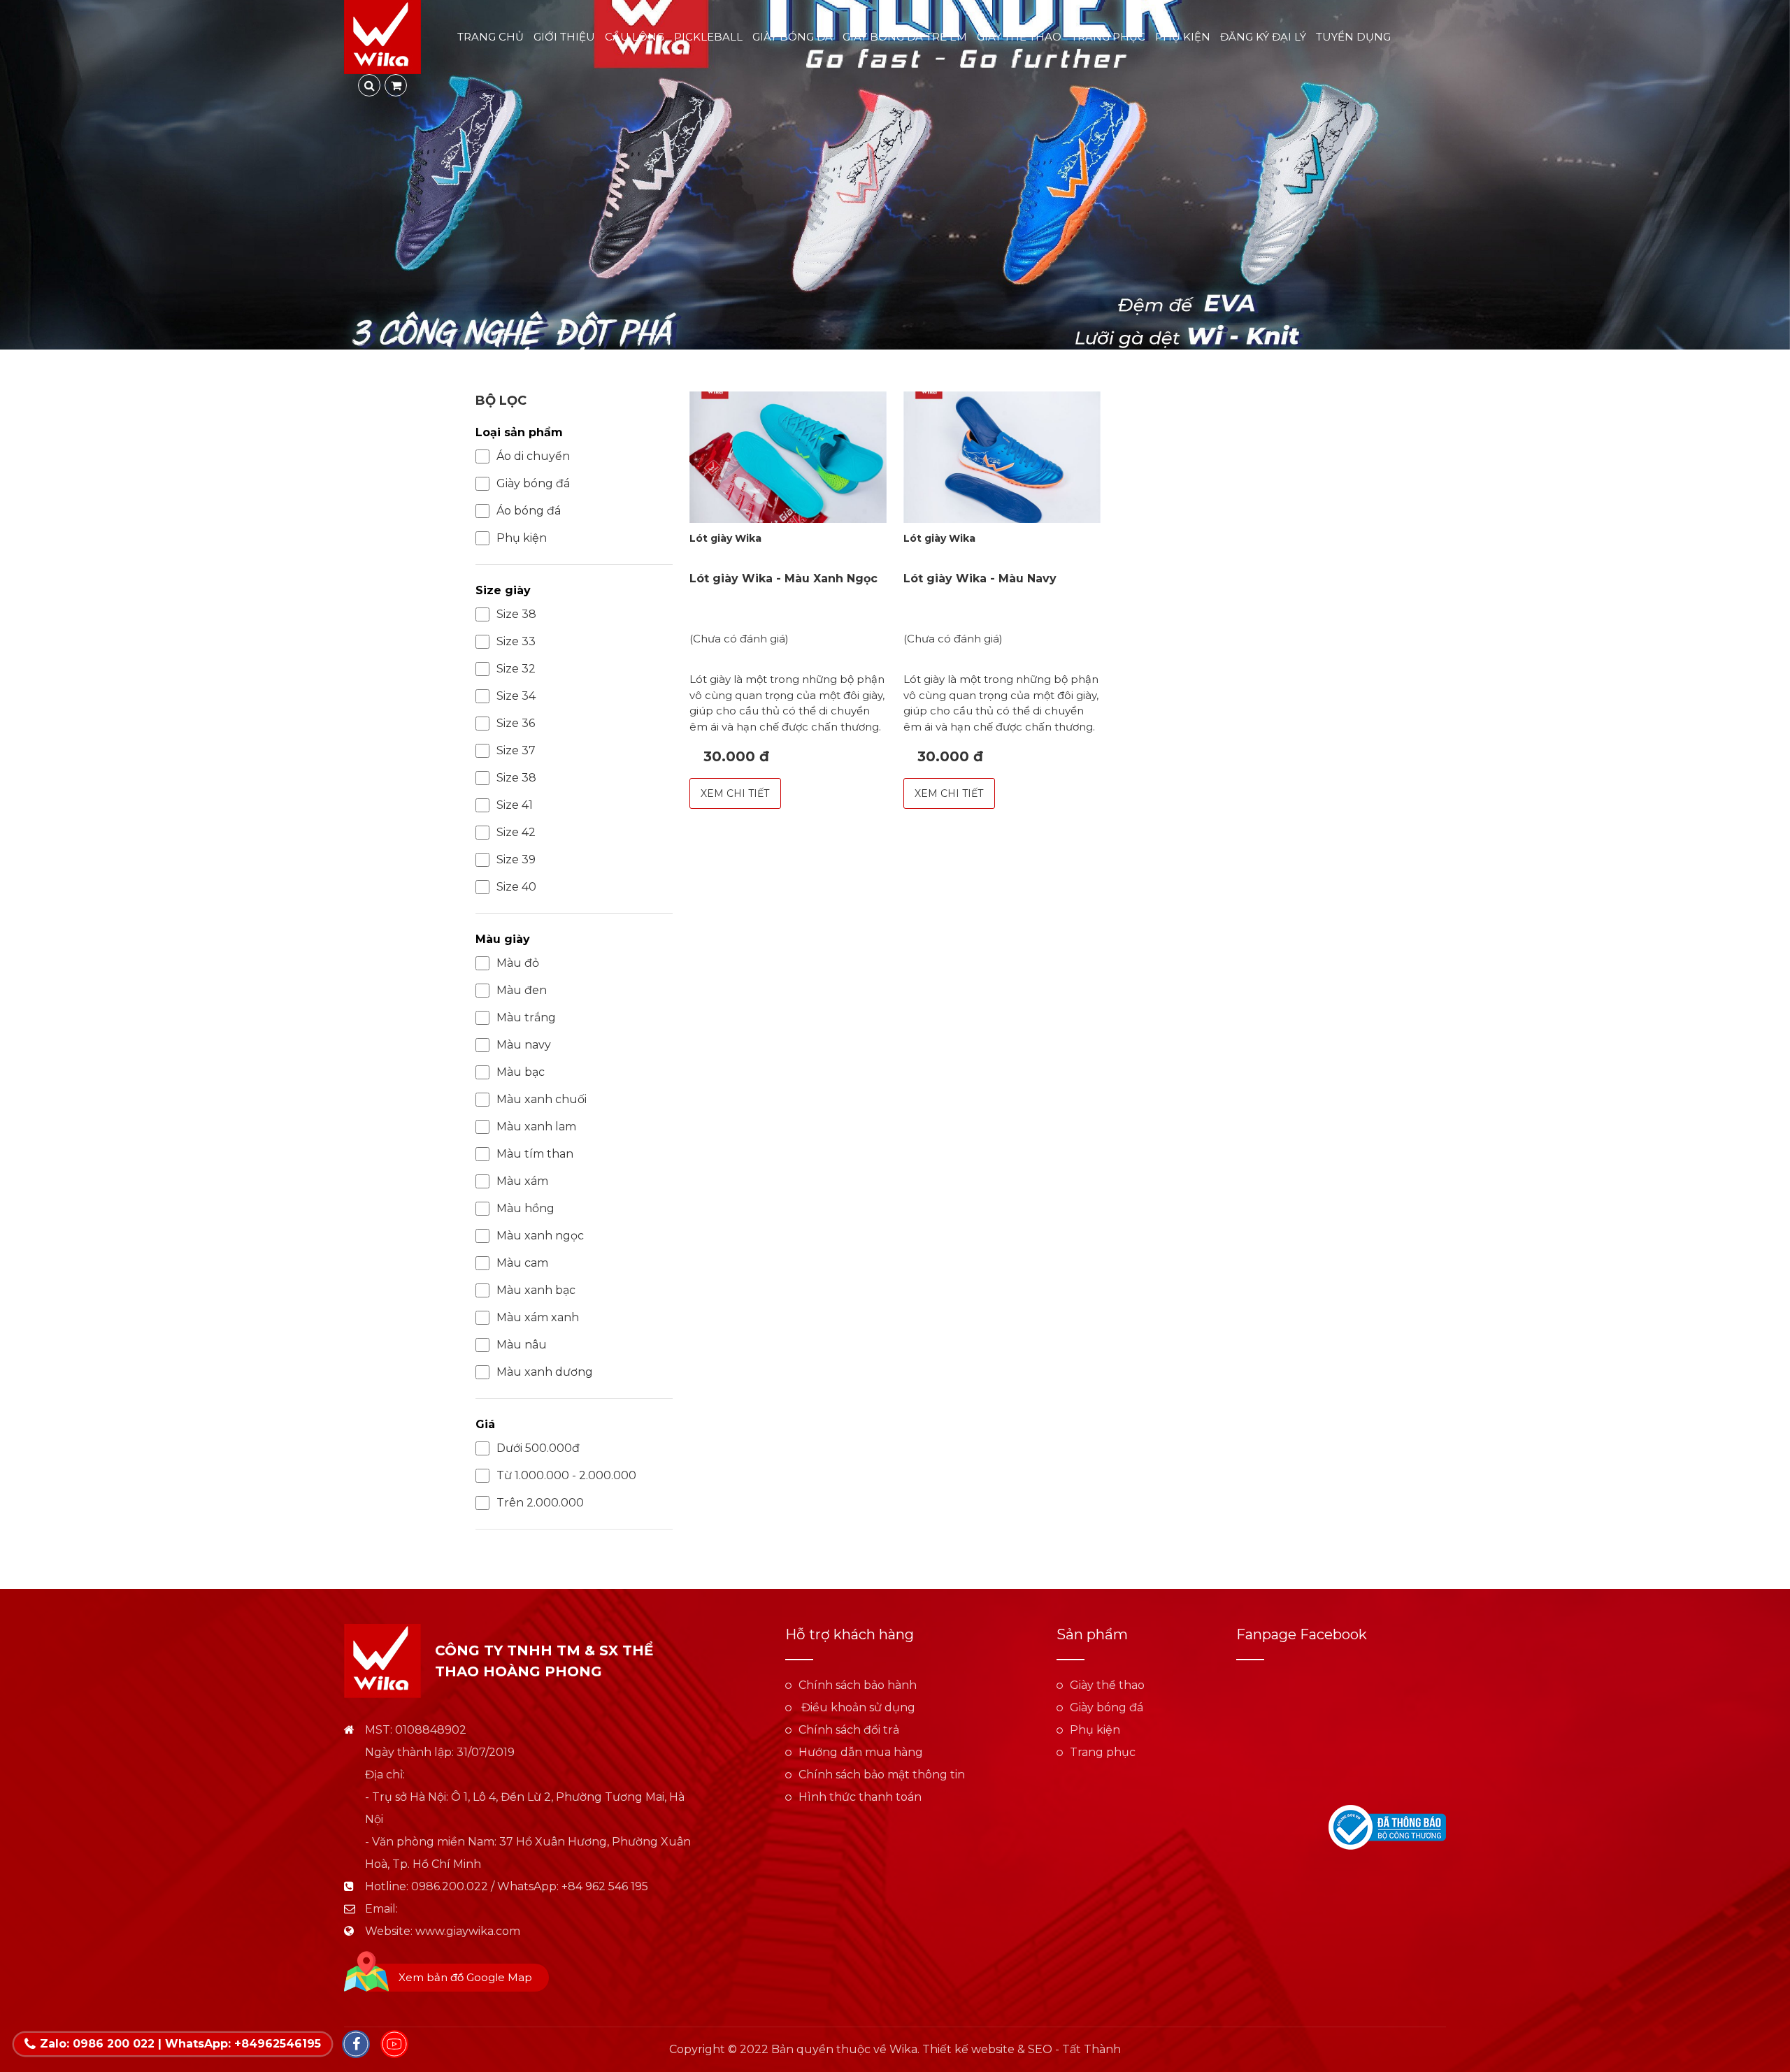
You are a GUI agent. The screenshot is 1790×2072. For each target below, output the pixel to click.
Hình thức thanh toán (860, 1797)
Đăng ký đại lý (1263, 37)
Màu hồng (525, 1208)
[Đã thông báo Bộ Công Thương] (1387, 1826)
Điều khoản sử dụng (857, 1707)
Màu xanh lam (536, 1127)
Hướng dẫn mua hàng (861, 1752)
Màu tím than (535, 1154)
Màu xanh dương (545, 1372)
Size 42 (516, 832)
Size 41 (515, 805)
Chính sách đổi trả (849, 1730)
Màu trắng (526, 1017)
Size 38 (516, 614)
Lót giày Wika (725, 538)
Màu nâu (522, 1345)
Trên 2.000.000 (540, 1503)
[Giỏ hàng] (396, 85)
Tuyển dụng (1353, 37)
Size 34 (516, 696)
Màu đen (522, 990)
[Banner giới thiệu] (895, 175)
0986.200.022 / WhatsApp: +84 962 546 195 (530, 1886)
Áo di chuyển (533, 456)
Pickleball (708, 37)
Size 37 (516, 750)
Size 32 (516, 669)
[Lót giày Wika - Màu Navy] (1002, 457)
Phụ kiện (1183, 37)
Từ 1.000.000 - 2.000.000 (566, 1475)
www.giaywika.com (468, 1931)
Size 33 (516, 641)
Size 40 (516, 887)
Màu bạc (521, 1072)
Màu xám (522, 1181)
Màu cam (522, 1263)
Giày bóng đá (793, 37)
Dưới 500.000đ (538, 1448)
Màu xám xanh (538, 1317)
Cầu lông (635, 37)
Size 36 (516, 723)
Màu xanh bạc (536, 1290)
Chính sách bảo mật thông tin (882, 1775)
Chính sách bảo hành (858, 1685)
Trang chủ (491, 37)
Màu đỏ (518, 963)
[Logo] (382, 36)
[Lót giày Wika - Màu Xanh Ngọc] (788, 457)
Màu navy (524, 1045)
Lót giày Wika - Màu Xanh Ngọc (783, 578)
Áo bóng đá (529, 511)
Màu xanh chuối (542, 1099)
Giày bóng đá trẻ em (905, 37)
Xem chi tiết (735, 793)
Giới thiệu (564, 37)
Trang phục (1108, 37)
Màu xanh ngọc (540, 1236)
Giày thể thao (1019, 37)
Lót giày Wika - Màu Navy (980, 578)
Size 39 (516, 859)
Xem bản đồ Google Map (465, 1977)
